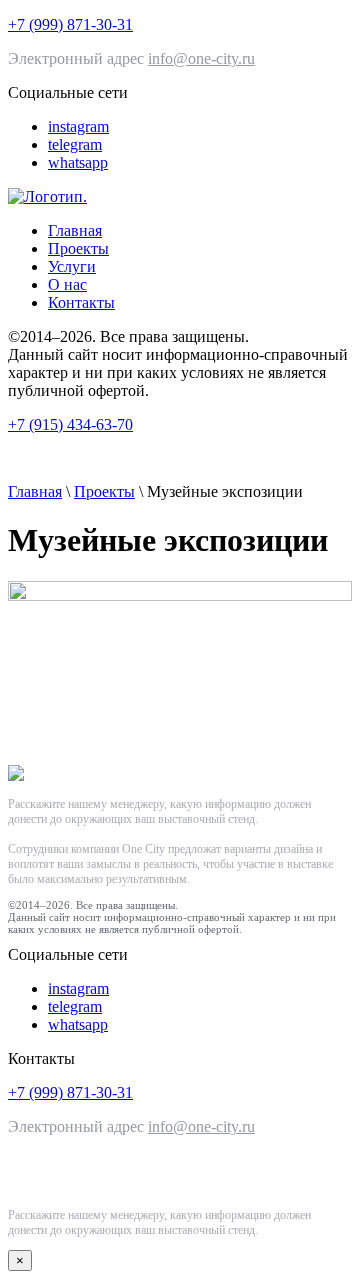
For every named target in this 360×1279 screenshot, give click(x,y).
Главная (75, 230)
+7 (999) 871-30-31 (70, 24)
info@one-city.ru (201, 58)
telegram (75, 144)
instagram (78, 126)
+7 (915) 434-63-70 (70, 424)
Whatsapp (62, 1173)
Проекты (78, 248)
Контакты (81, 302)
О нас (67, 284)
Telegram (178, 1173)
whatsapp (78, 162)
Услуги (72, 266)
